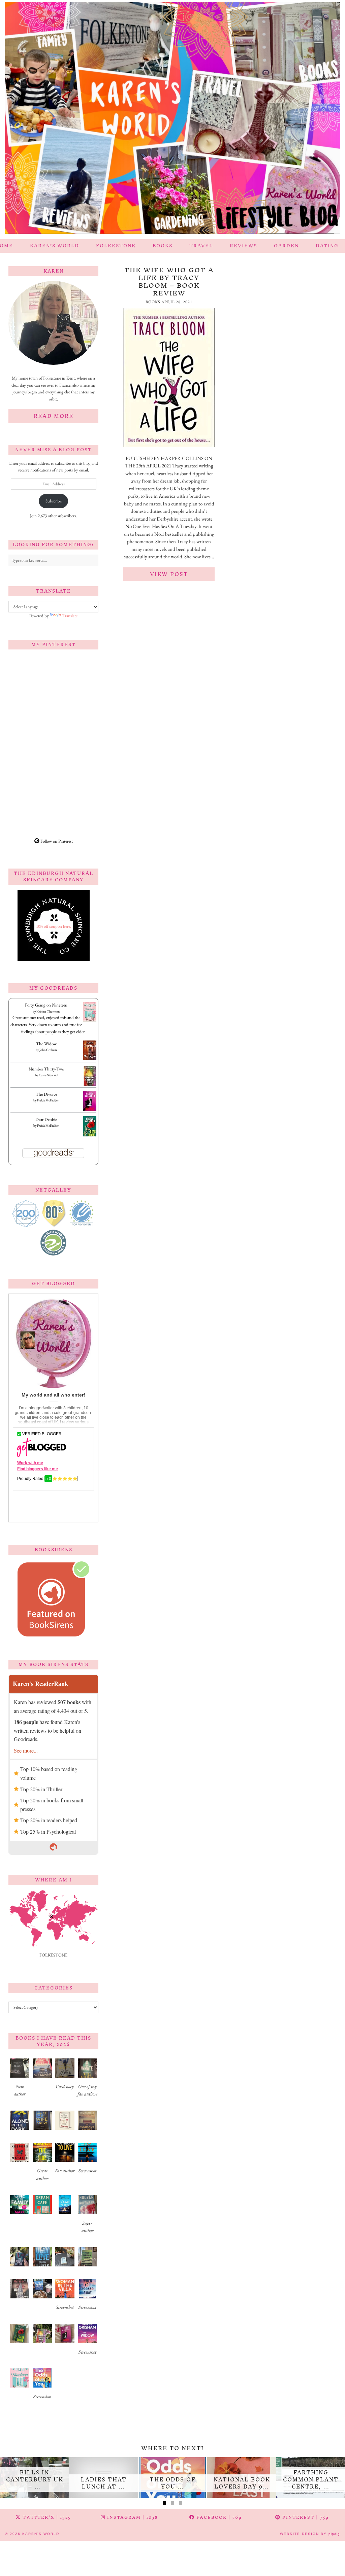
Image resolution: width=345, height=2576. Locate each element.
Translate (70, 616)
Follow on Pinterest (56, 841)
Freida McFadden (48, 1100)
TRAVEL (201, 246)
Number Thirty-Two (46, 1069)
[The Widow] (90, 1058)
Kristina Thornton (48, 1011)
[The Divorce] (90, 1110)
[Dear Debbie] (90, 1136)
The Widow (46, 1044)
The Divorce (46, 1094)
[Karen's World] (172, 120)
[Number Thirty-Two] (90, 1085)
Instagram (132, 2517)
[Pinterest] (31, 677)
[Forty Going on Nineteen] (90, 1020)
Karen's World (41, 2534)
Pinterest (305, 2517)
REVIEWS (243, 246)
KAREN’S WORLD (55, 246)
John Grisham (48, 1050)
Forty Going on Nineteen (46, 1005)
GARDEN (286, 246)
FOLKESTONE (116, 246)
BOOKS (163, 246)
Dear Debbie (46, 1119)
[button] (20, 2080)
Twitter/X (46, 2517)
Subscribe (54, 501)
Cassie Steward (48, 1075)
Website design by (310, 2534)
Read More (54, 416)
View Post (169, 574)
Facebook (218, 2517)
